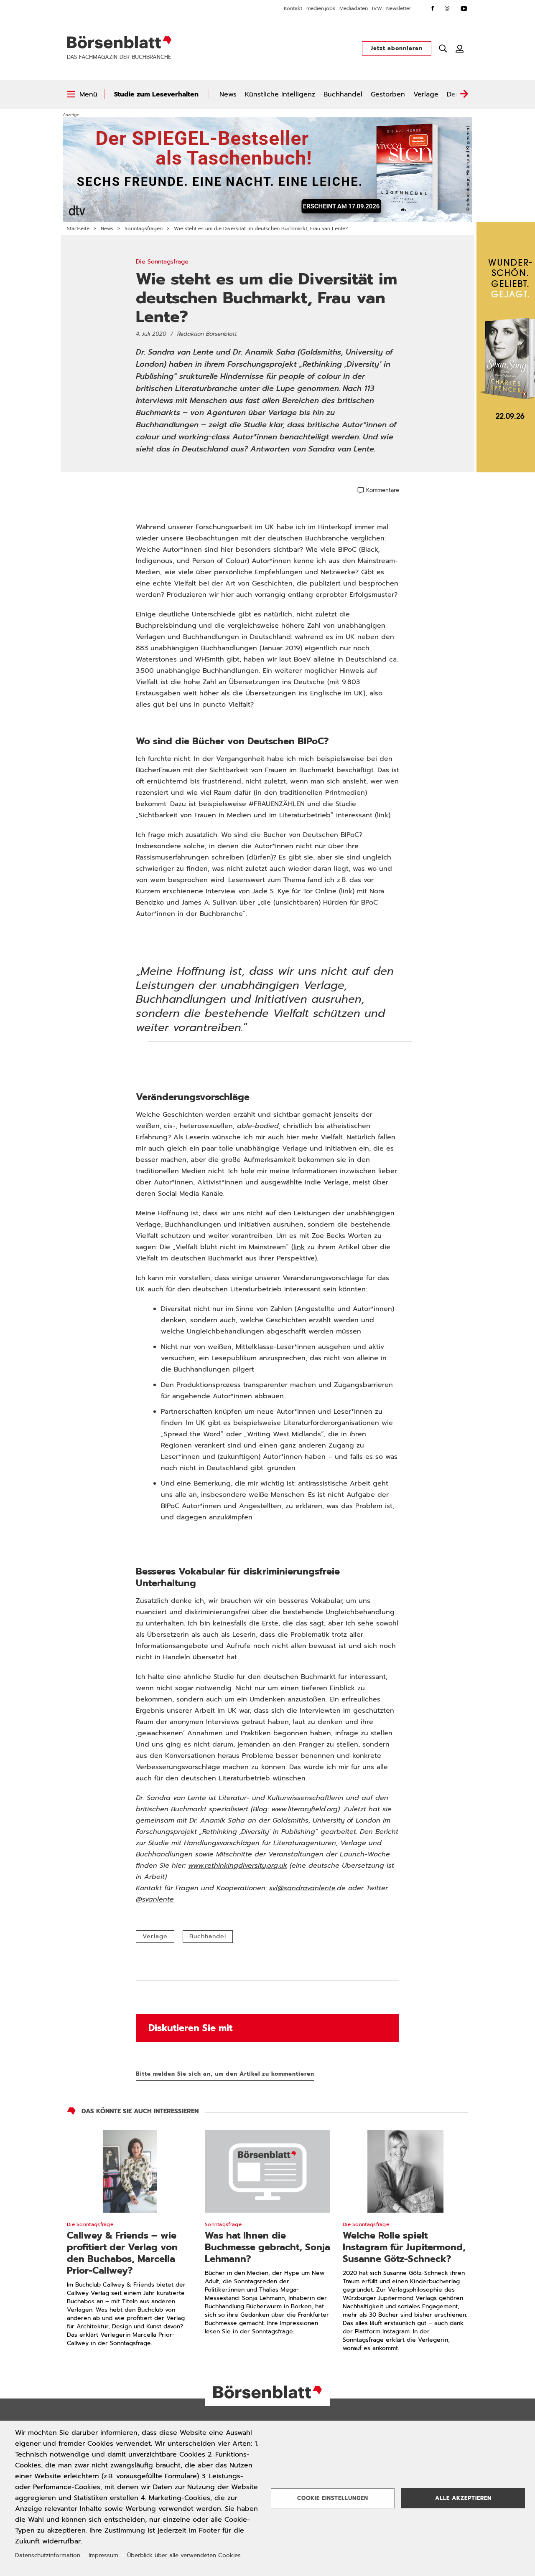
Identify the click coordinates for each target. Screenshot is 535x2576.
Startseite (78, 228)
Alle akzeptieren (463, 2498)
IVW (377, 8)
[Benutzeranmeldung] (460, 48)
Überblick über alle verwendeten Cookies (184, 2555)
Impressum (103, 2555)
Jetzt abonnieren (397, 48)
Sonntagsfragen (144, 228)
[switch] (82, 94)
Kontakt (293, 8)
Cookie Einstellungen (333, 2498)
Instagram (447, 8)
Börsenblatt (119, 42)
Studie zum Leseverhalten (156, 94)
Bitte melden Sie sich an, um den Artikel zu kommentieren (225, 2074)
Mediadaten (354, 8)
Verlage (426, 94)
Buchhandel (343, 94)
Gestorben (388, 94)
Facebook (433, 8)
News (228, 94)
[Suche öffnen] (443, 48)
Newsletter (399, 8)
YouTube (464, 8)
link (383, 815)
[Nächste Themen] (464, 94)
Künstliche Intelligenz (280, 94)
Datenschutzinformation (48, 2555)
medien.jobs (321, 8)
